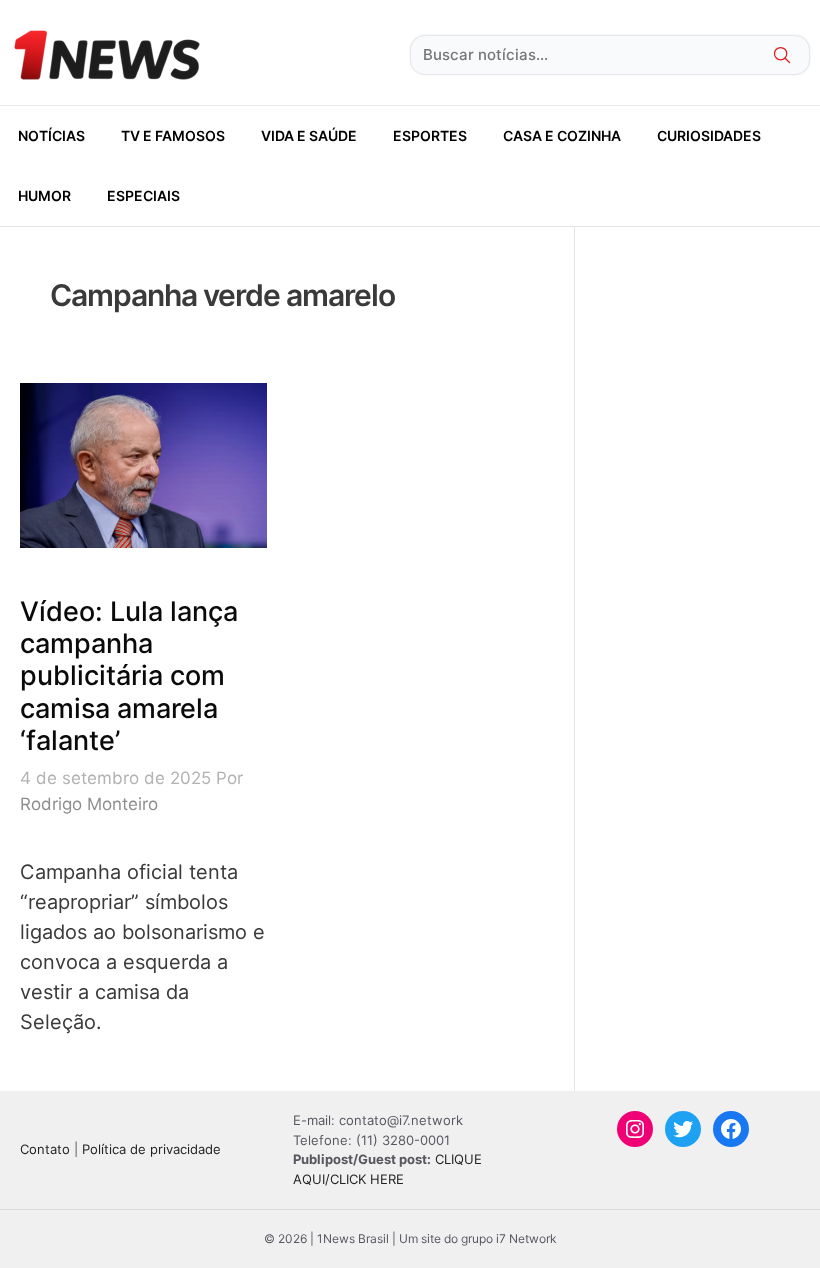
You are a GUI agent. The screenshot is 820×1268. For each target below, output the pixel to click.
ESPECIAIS (143, 195)
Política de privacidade (151, 1149)
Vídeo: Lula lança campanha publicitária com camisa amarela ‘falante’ (129, 676)
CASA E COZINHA (562, 135)
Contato (45, 1149)
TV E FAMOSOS (173, 135)
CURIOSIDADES (709, 135)
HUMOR (44, 195)
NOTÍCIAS (51, 135)
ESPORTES (430, 135)
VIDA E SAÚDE (309, 135)
